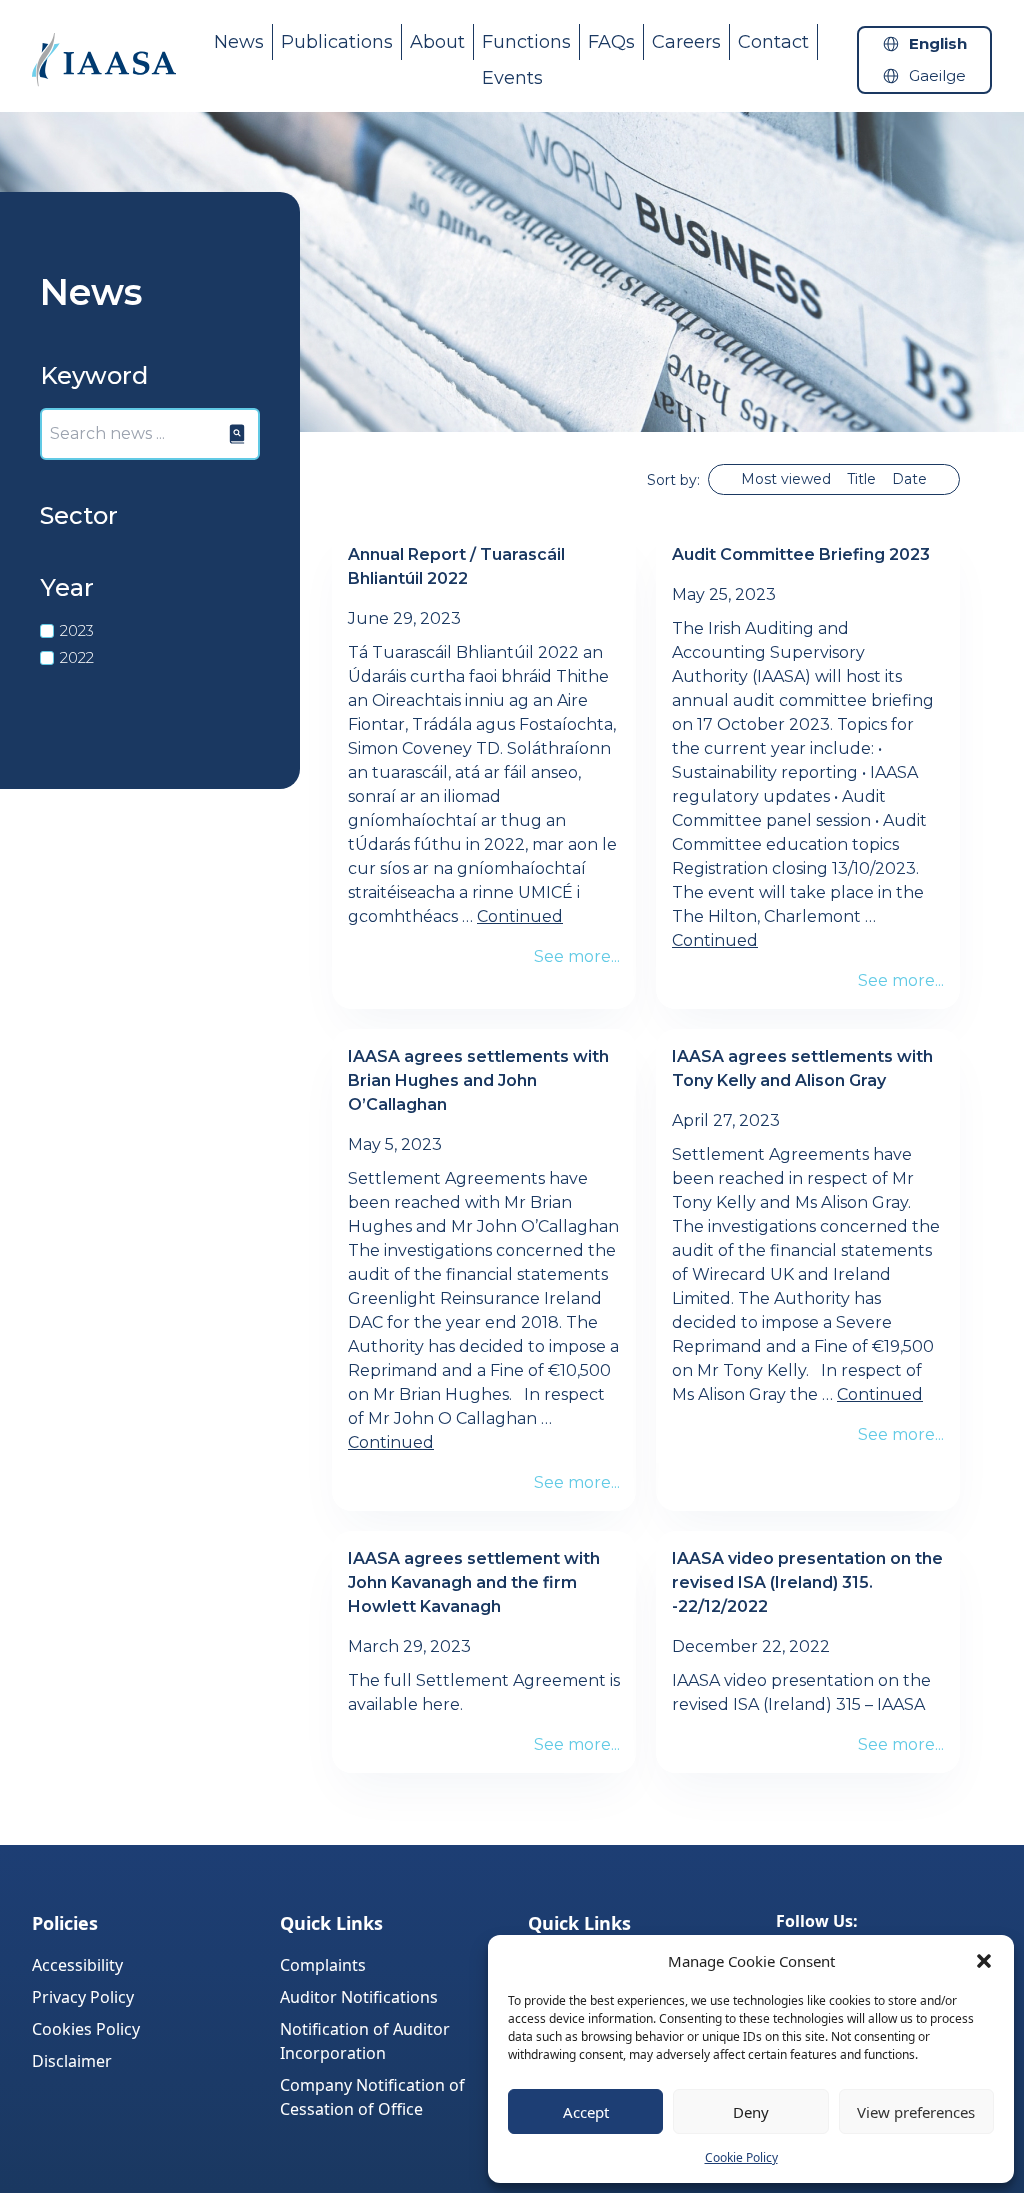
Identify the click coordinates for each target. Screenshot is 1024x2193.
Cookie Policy (741, 2157)
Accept (586, 2112)
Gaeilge (937, 75)
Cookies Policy (86, 2029)
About (437, 42)
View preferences (916, 2112)
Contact (773, 42)
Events (512, 78)
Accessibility (77, 1965)
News (239, 42)
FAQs (611, 42)
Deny (751, 2112)
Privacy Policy (83, 1997)
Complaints (323, 1965)
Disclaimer (72, 2061)
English (938, 43)
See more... (577, 956)
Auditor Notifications (359, 1997)
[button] (984, 1961)
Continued (520, 916)
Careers (686, 42)
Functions (526, 42)
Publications (337, 42)
